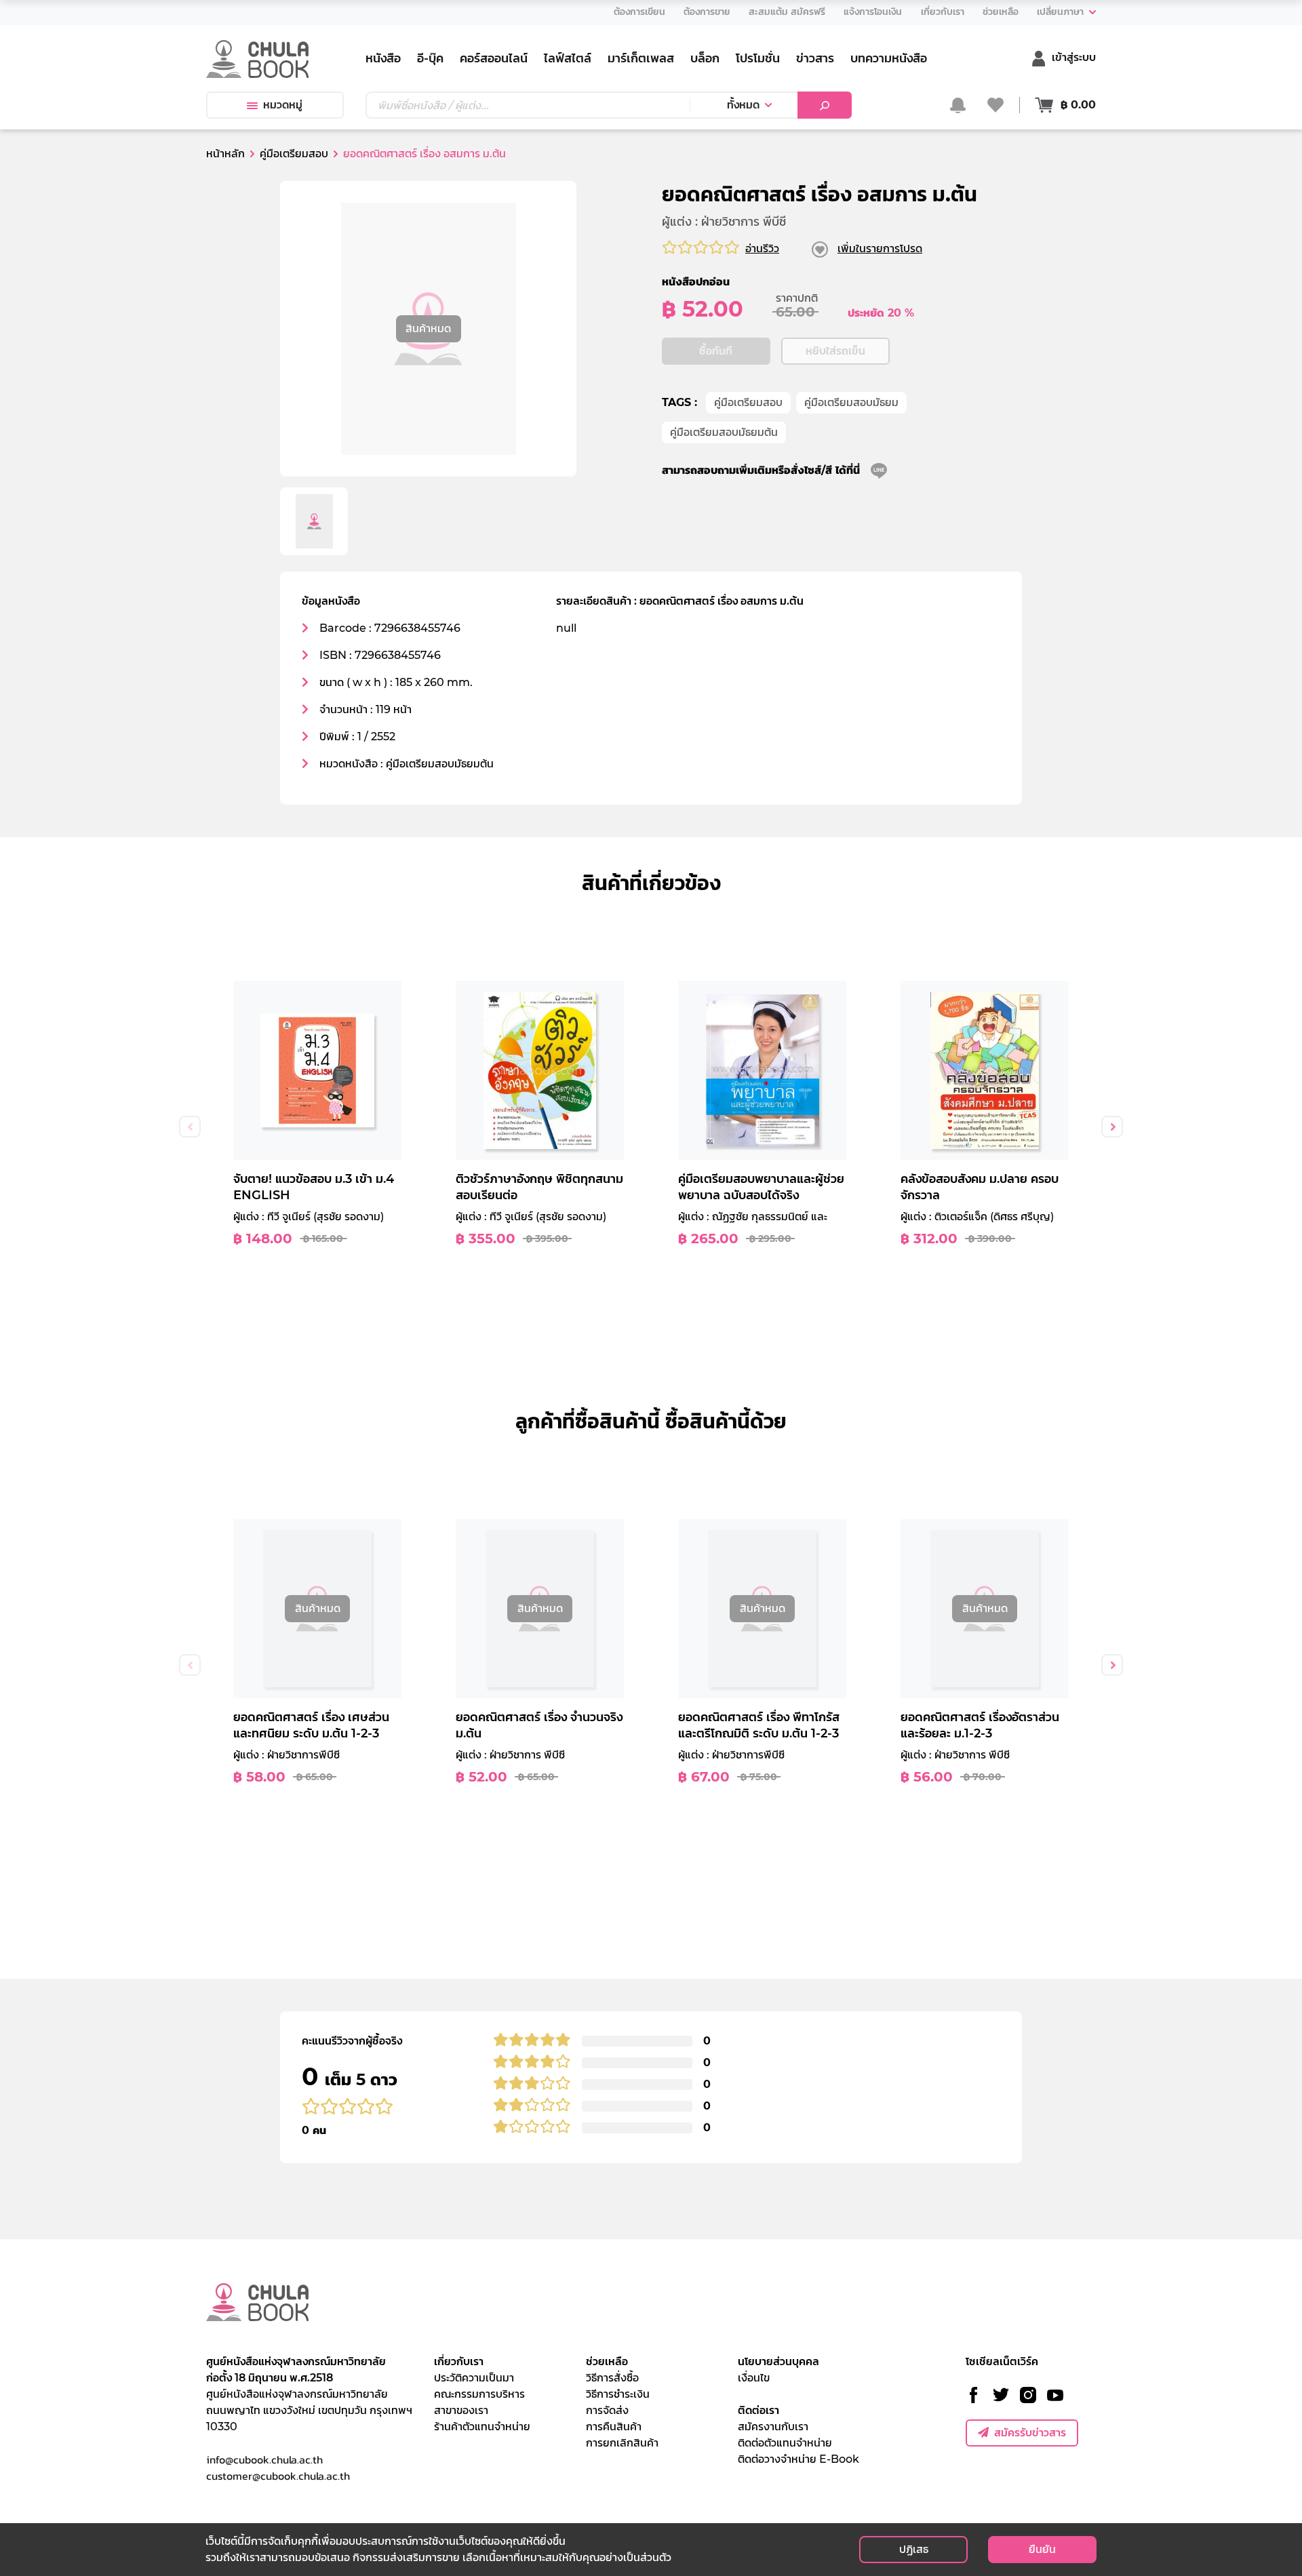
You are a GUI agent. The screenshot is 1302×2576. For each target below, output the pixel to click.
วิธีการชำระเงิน (618, 2394)
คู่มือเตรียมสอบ (748, 402)
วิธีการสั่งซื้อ (612, 2378)
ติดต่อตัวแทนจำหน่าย (785, 2443)
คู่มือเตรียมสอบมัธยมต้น (724, 432)
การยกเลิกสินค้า (622, 2443)
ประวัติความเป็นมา (474, 2378)
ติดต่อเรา (758, 2410)
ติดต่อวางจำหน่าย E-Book (798, 2459)
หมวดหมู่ (283, 105)
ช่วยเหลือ (607, 2361)
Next (1112, 1127)
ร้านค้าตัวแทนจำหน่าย (482, 2427)
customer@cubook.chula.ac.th (278, 2476)
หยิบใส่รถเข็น (835, 351)
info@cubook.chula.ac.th (264, 2459)
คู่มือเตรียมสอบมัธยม (851, 402)
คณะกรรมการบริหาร (479, 2394)
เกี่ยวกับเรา (459, 2361)
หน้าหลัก (225, 154)
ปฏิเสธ (914, 2549)
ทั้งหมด (743, 105)
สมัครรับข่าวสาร (1030, 2433)
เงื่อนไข (754, 2378)
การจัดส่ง (607, 2410)
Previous (190, 1127)
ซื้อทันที (716, 351)
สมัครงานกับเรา (773, 2427)
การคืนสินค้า (614, 2427)
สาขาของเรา (461, 2410)
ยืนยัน (1042, 2549)
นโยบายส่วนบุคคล (778, 2361)
